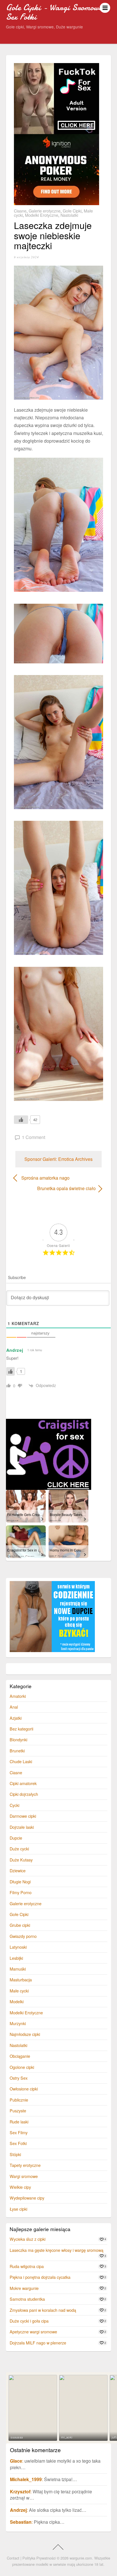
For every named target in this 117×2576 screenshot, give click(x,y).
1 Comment (34, 1137)
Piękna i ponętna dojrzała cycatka (40, 2277)
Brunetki (17, 1751)
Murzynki (18, 2023)
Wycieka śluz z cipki (28, 2239)
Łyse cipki (18, 2209)
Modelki (17, 2001)
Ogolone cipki (22, 2067)
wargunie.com (81, 2558)
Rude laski (19, 2122)
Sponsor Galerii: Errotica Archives (58, 1159)
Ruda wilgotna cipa (27, 2266)
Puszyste (18, 2110)
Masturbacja (21, 1980)
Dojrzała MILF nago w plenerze (38, 2343)
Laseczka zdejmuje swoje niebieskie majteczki (53, 235)
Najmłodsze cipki (25, 2034)
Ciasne (20, 211)
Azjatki (16, 1718)
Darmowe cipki (23, 1816)
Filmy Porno (21, 1892)
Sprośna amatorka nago (45, 1178)
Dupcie (16, 1838)
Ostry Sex (19, 2078)
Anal (14, 1707)
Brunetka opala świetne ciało (55, 1188)
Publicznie (19, 2100)
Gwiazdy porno (23, 1936)
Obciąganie (20, 2056)
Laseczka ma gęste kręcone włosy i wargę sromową (57, 2250)
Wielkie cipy (20, 2187)
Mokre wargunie (24, 2288)
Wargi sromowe (24, 2176)
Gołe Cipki (72, 211)
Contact (13, 2558)
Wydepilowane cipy (27, 2198)
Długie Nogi (20, 1881)
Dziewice (18, 1870)
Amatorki (18, 1696)
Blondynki (18, 1739)
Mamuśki (18, 1969)
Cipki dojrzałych (24, 1794)
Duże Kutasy (21, 1860)
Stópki (15, 2154)
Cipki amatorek (23, 1783)
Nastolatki (69, 215)
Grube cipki (20, 1925)
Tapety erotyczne (25, 2165)
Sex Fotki (18, 2143)
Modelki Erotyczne (42, 215)
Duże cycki (19, 1849)
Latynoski (18, 1947)
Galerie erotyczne (45, 211)
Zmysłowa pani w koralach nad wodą (43, 2310)
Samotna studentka (27, 2299)
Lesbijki (16, 1958)
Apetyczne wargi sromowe (33, 2332)
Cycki (14, 1805)
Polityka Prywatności (39, 2558)
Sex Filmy (19, 2132)
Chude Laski (21, 1761)
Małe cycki (19, 1991)
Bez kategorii (21, 1729)
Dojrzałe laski (22, 1827)
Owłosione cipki (24, 2089)
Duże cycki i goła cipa (29, 2321)
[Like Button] (21, 1120)
